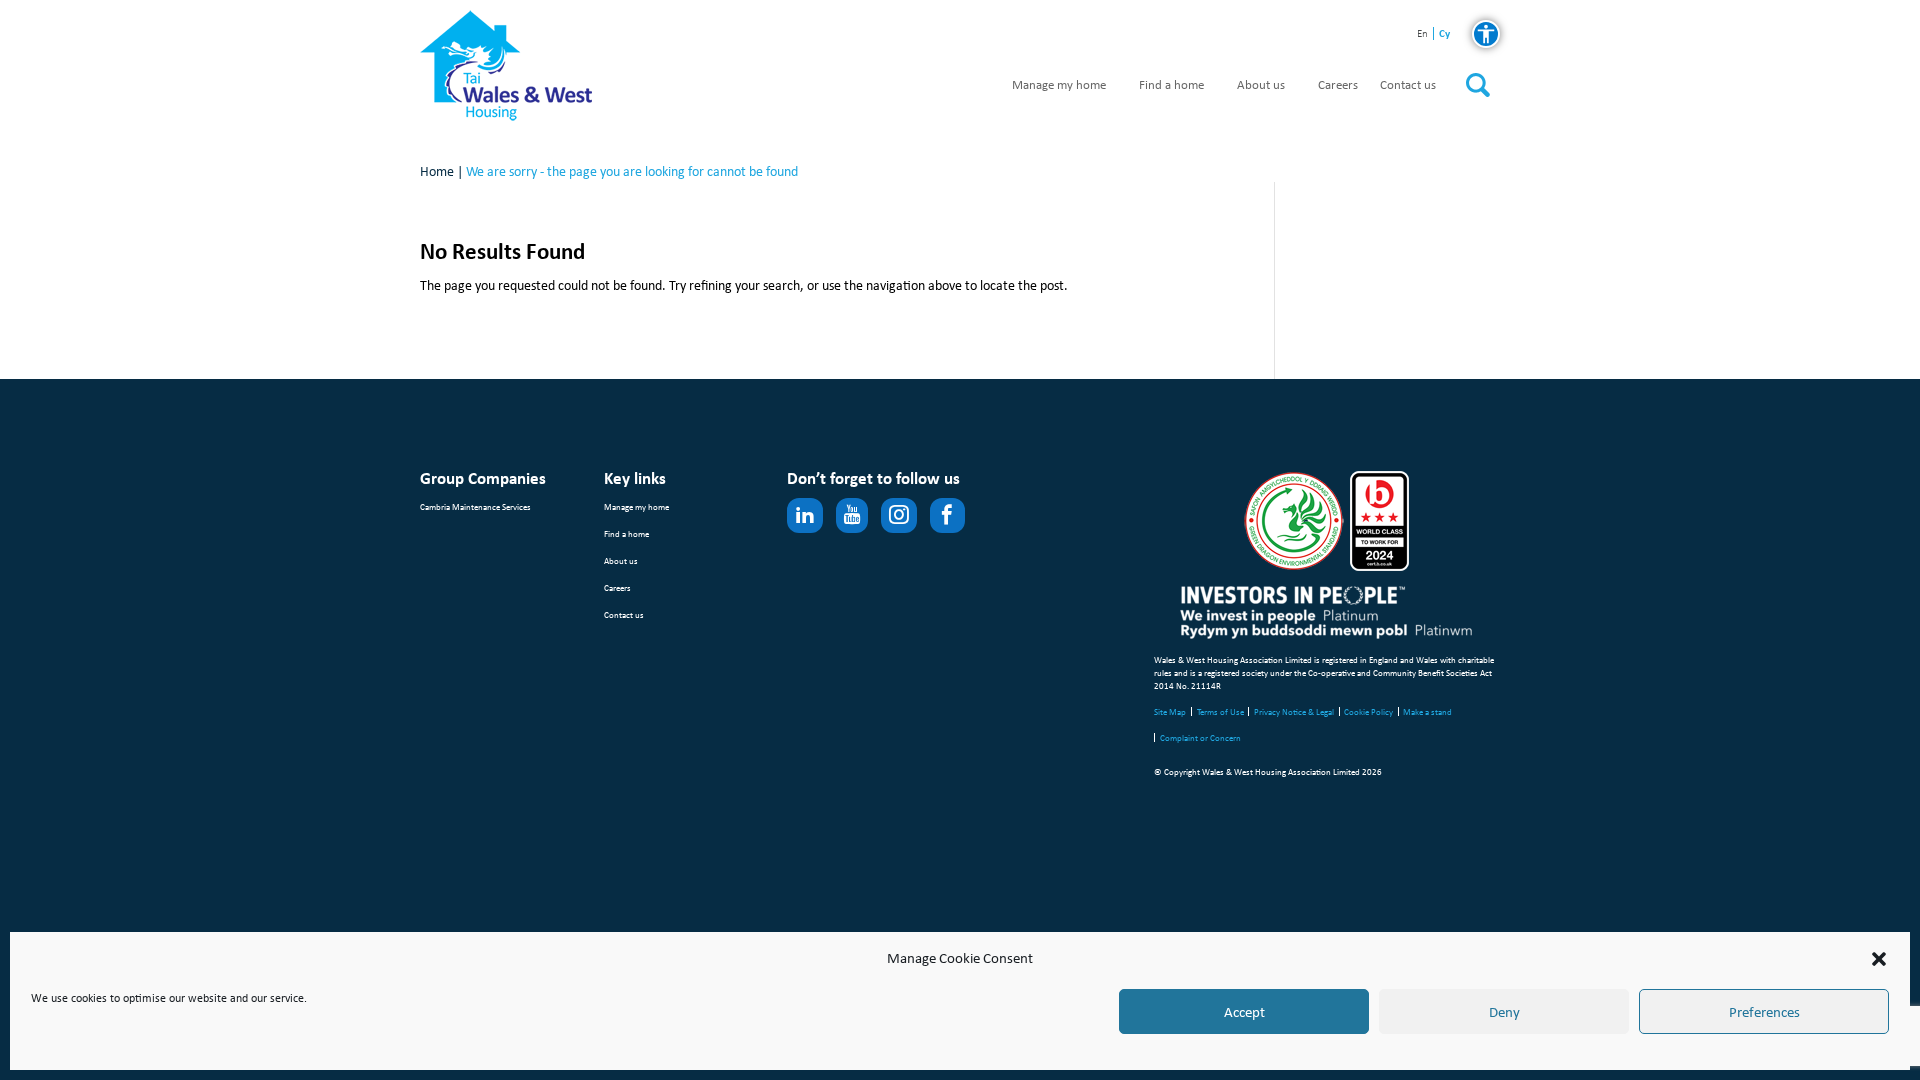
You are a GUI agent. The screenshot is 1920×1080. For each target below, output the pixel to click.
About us (1261, 85)
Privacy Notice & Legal (1294, 711)
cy (1444, 33)
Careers (1338, 85)
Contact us (1408, 85)
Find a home (1171, 85)
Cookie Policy (1368, 711)
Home (437, 171)
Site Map (1170, 711)
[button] (1879, 959)
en (1422, 34)
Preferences (1764, 1012)
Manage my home (1059, 85)
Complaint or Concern (1200, 737)
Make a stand (1427, 711)
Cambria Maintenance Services (475, 506)
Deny (1504, 1012)
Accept (1244, 1012)
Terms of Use (1220, 711)
